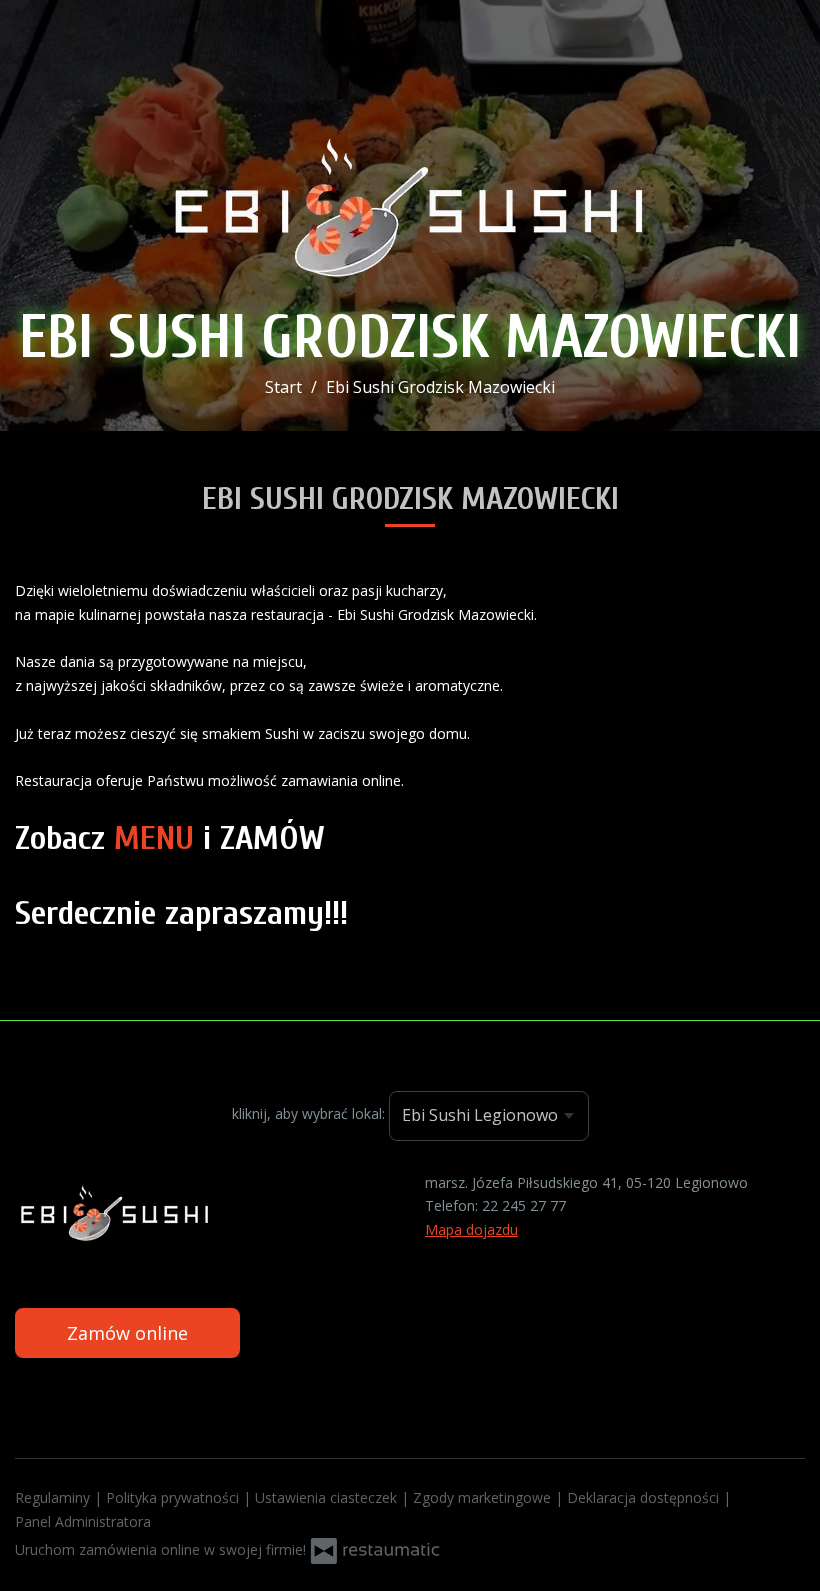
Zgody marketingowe (484, 1497)
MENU (154, 838)
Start (283, 387)
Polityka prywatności (174, 1497)
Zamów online (127, 1333)
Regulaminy (54, 1497)
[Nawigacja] (784, 26)
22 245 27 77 (524, 1205)
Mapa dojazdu (471, 1229)
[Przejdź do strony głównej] (410, 199)
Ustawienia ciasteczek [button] (328, 1497)
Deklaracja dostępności (645, 1497)
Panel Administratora (83, 1521)
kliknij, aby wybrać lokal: (308, 1113)
